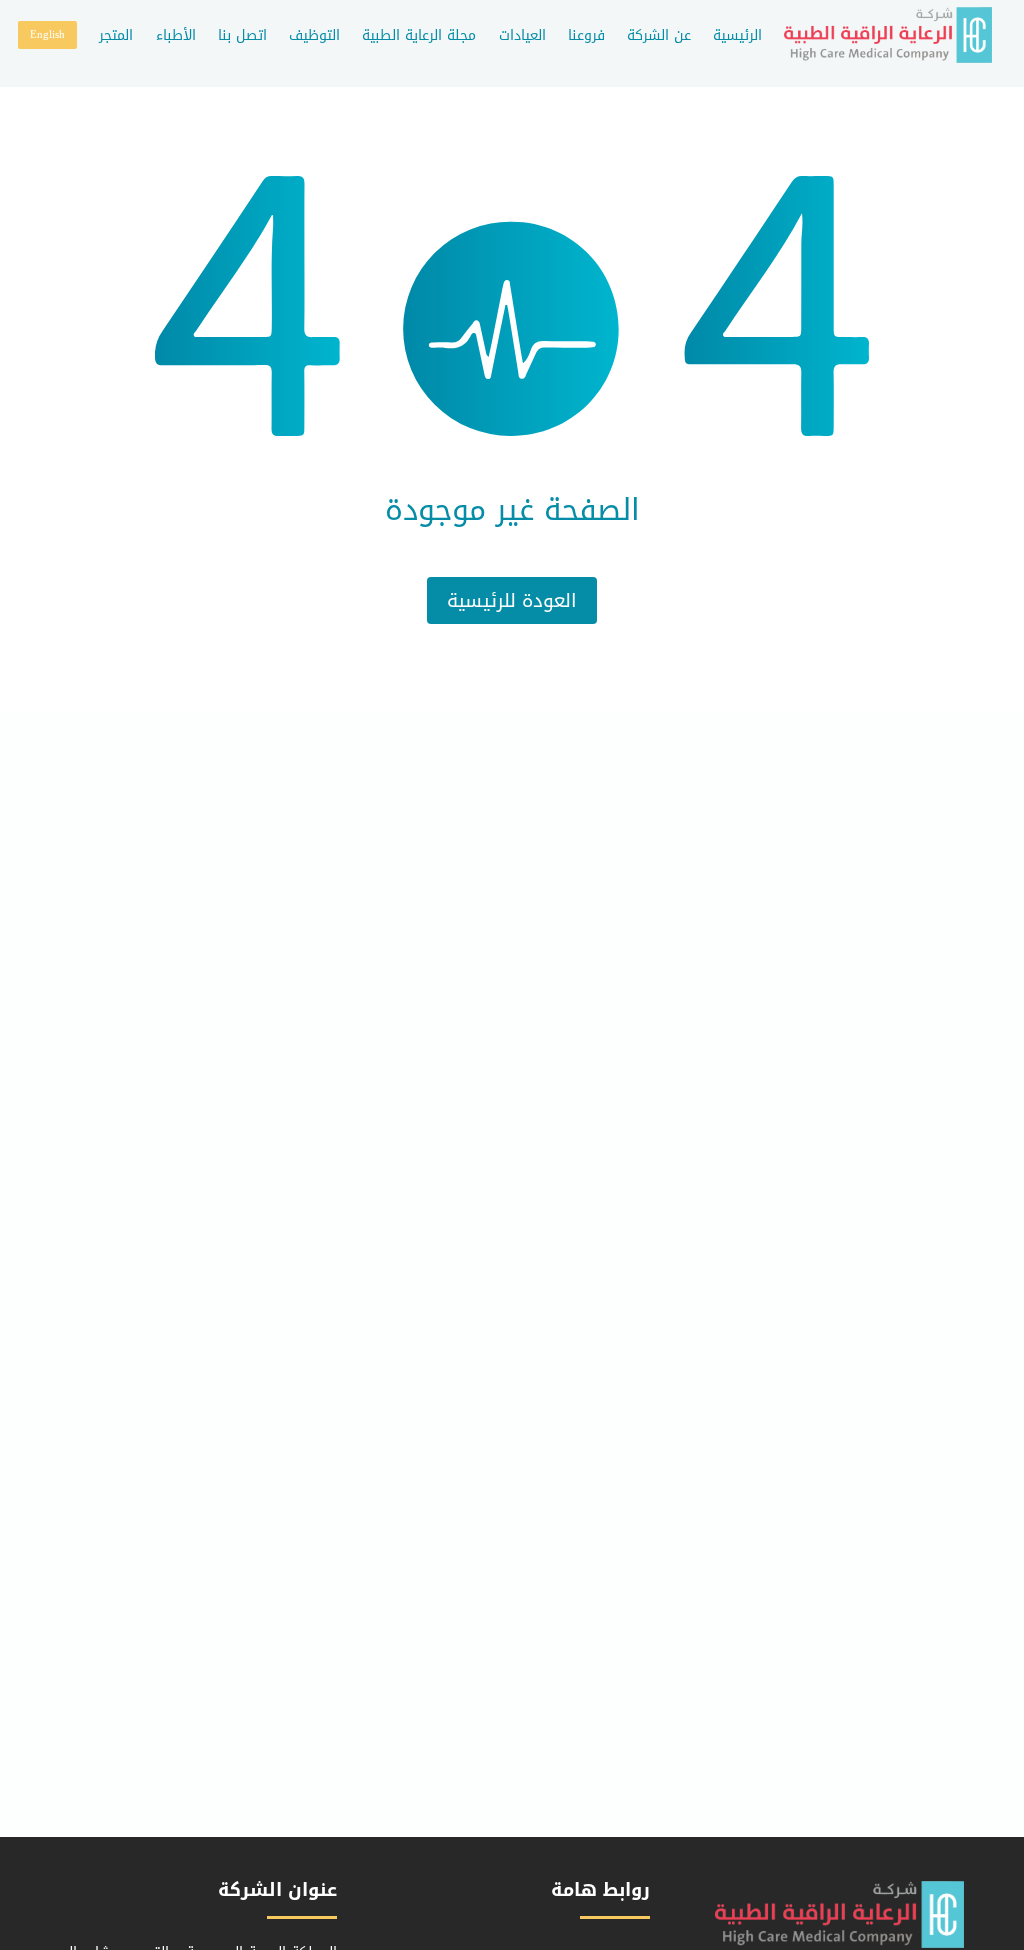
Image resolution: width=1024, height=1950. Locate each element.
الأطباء (176, 35)
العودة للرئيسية (512, 600)
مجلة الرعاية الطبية (419, 35)
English (47, 34)
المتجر (116, 35)
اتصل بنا (242, 35)
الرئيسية (737, 35)
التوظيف (314, 35)
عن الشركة (659, 35)
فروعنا (586, 35)
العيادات (522, 35)
